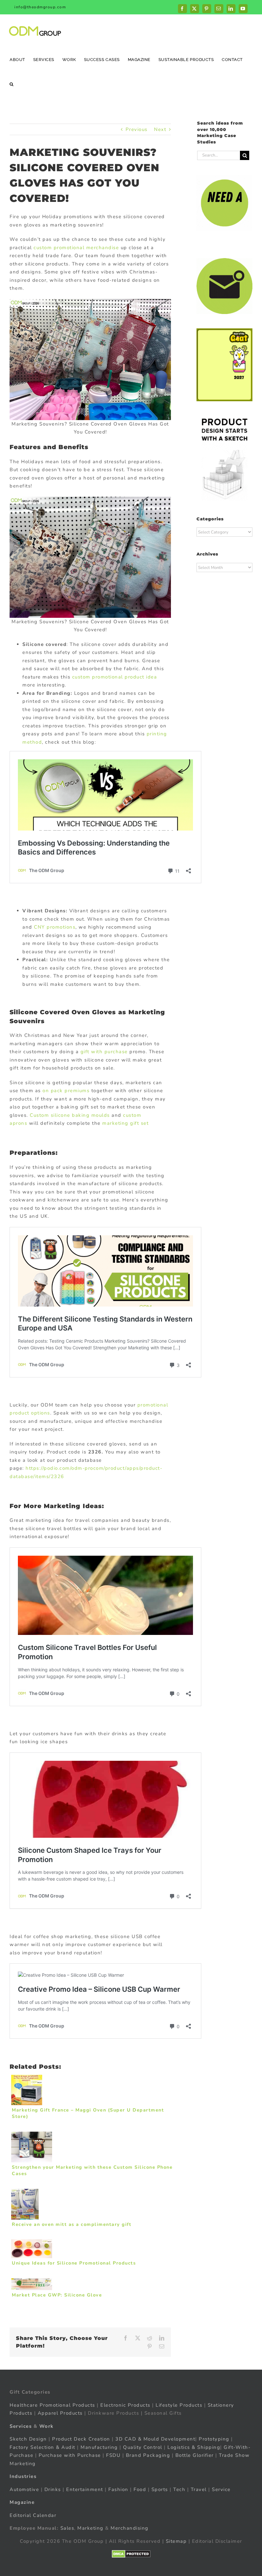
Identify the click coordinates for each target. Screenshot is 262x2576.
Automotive (24, 2489)
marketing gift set (125, 1123)
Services (21, 2426)
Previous (137, 129)
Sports (160, 2489)
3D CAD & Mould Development (155, 2439)
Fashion (118, 2489)
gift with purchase (104, 1052)
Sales (67, 2528)
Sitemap (176, 2541)
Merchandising (130, 2528)
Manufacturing (99, 2447)
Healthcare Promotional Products (52, 2405)
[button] (12, 84)
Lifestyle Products (179, 2405)
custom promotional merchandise (76, 248)
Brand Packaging (148, 2455)
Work (46, 2426)
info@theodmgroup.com (40, 7)
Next (160, 129)
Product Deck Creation (81, 2439)
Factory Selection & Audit (42, 2447)
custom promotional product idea (115, 677)
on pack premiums (66, 1091)
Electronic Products (125, 2405)
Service (222, 2489)
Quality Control (143, 2447)
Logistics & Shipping (194, 2447)
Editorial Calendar (33, 2515)
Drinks (53, 2489)
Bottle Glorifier (194, 2455)
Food (140, 2489)
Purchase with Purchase (70, 2455)
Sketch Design (28, 2439)
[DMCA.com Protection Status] (131, 2554)
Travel (199, 2489)
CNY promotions (55, 927)
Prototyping (214, 2439)
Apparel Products (60, 2413)
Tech (179, 2489)
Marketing (90, 2528)
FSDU (113, 2455)
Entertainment (85, 2489)
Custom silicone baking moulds (70, 1115)
